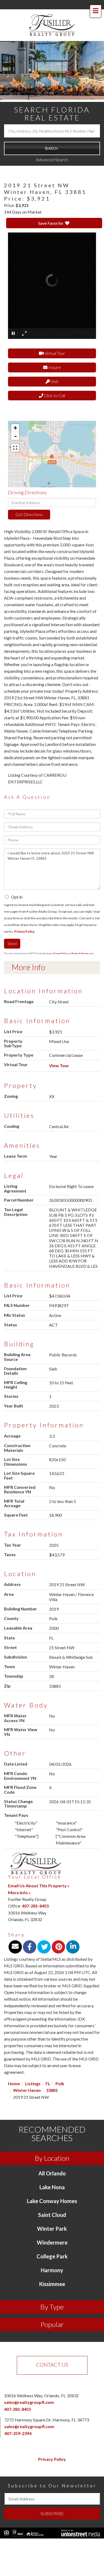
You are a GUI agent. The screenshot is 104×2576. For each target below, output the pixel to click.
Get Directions (29, 514)
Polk (60, 2083)
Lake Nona (52, 2187)
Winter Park (52, 2229)
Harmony (52, 2270)
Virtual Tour (54, 353)
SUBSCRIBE (52, 2513)
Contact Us (52, 2365)
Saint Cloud (52, 2215)
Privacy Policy (24, 931)
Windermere (52, 2242)
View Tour (59, 1065)
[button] (52, 148)
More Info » (19, 1892)
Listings (33, 2083)
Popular (52, 2324)
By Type (52, 2307)
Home (14, 2083)
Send (12, 943)
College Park (52, 2256)
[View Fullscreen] (15, 448)
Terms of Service (80, 953)
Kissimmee (52, 2284)
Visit (54, 381)
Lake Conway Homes (52, 2201)
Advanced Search (52, 159)
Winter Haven (27, 2090)
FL (48, 2083)
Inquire (54, 367)
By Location (52, 2158)
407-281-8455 (35, 1906)
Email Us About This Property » (39, 1886)
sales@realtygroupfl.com (29, 2402)
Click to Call (54, 395)
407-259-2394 (18, 2433)
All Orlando (52, 2173)
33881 (52, 2090)
